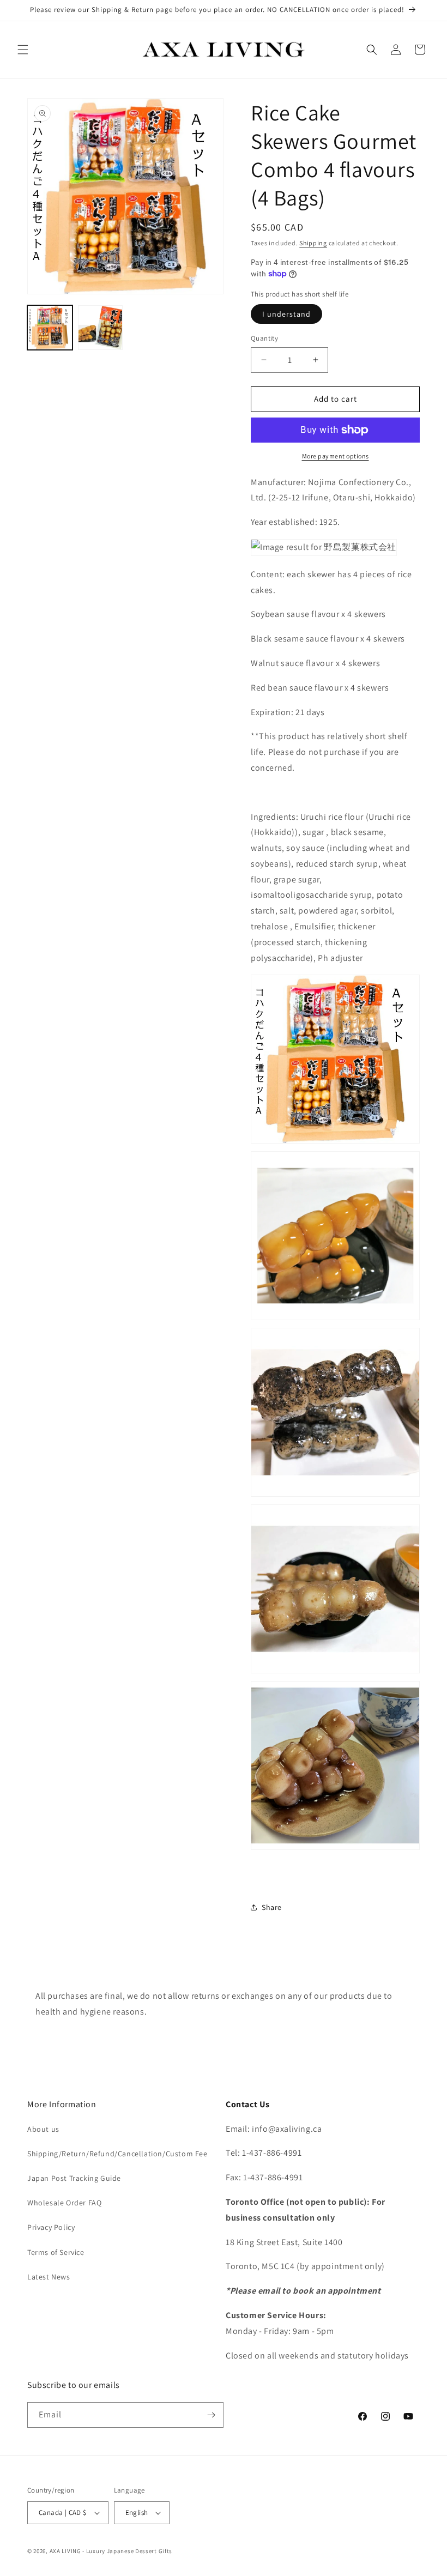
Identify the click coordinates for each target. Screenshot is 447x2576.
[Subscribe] (211, 2415)
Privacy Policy (51, 2227)
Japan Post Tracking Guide (74, 2178)
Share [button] (272, 1907)
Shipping (313, 243)
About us (43, 2129)
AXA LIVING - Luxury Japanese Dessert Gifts (111, 2551)
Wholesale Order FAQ (64, 2203)
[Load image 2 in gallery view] (101, 328)
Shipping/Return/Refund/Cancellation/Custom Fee (117, 2154)
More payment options (336, 456)
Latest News (49, 2277)
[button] (23, 50)
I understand (286, 314)
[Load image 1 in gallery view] (50, 328)
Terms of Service (56, 2252)
